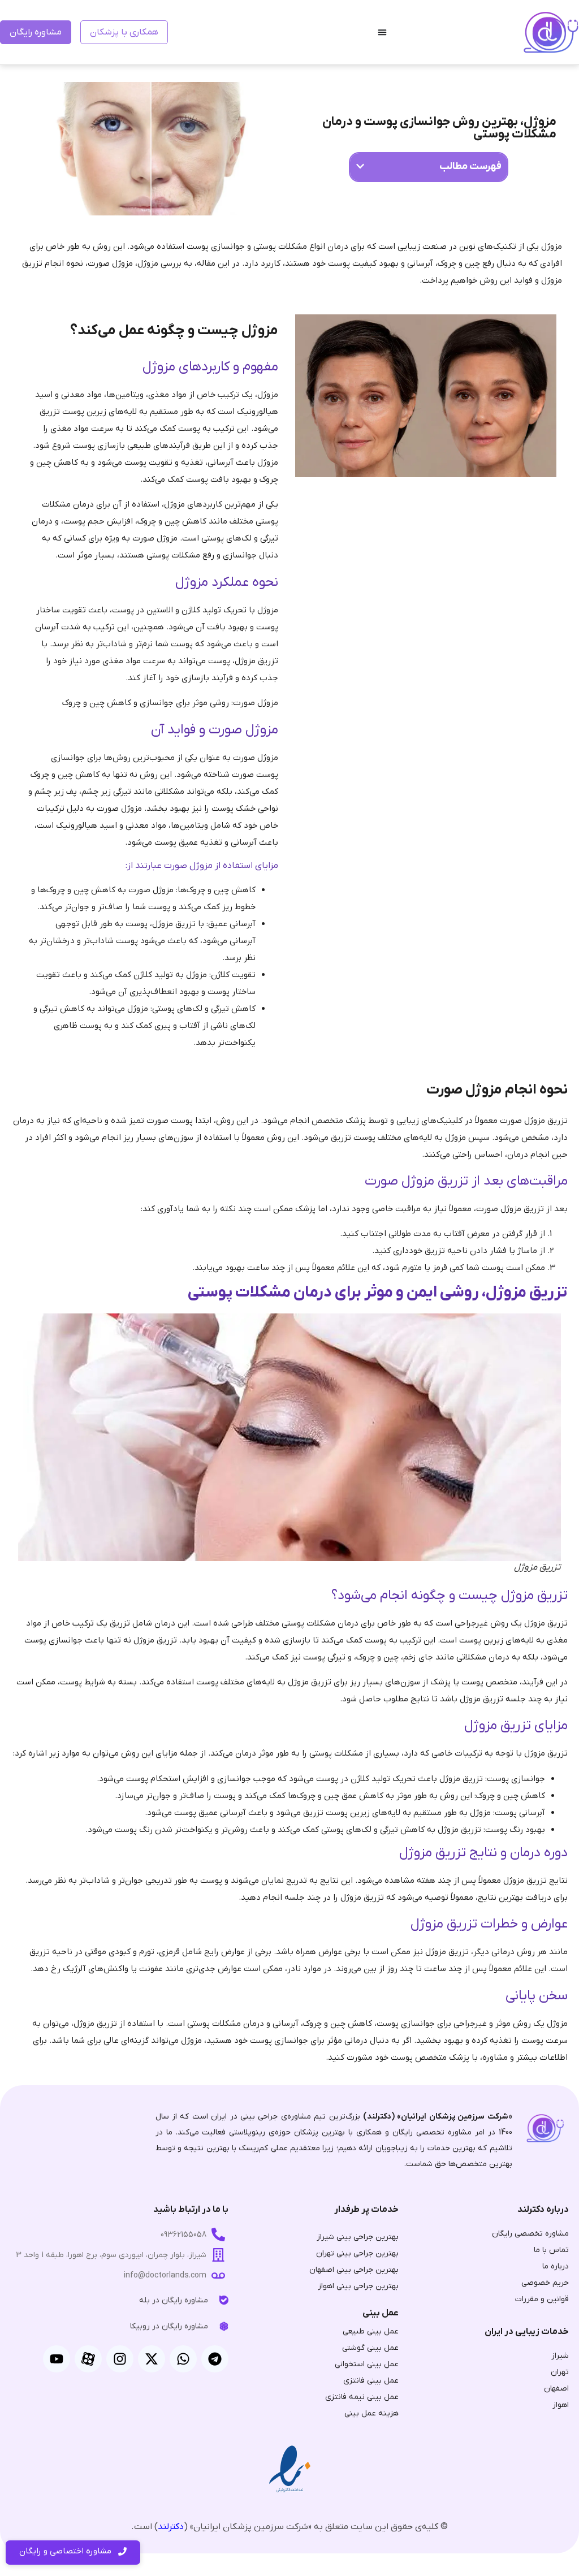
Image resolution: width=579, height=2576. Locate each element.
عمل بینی (381, 2313)
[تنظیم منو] (382, 32)
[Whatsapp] (183, 2359)
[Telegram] (215, 2359)
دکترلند (171, 2527)
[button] (360, 166)
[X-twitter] (152, 2359)
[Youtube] (57, 2359)
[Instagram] (120, 2359)
